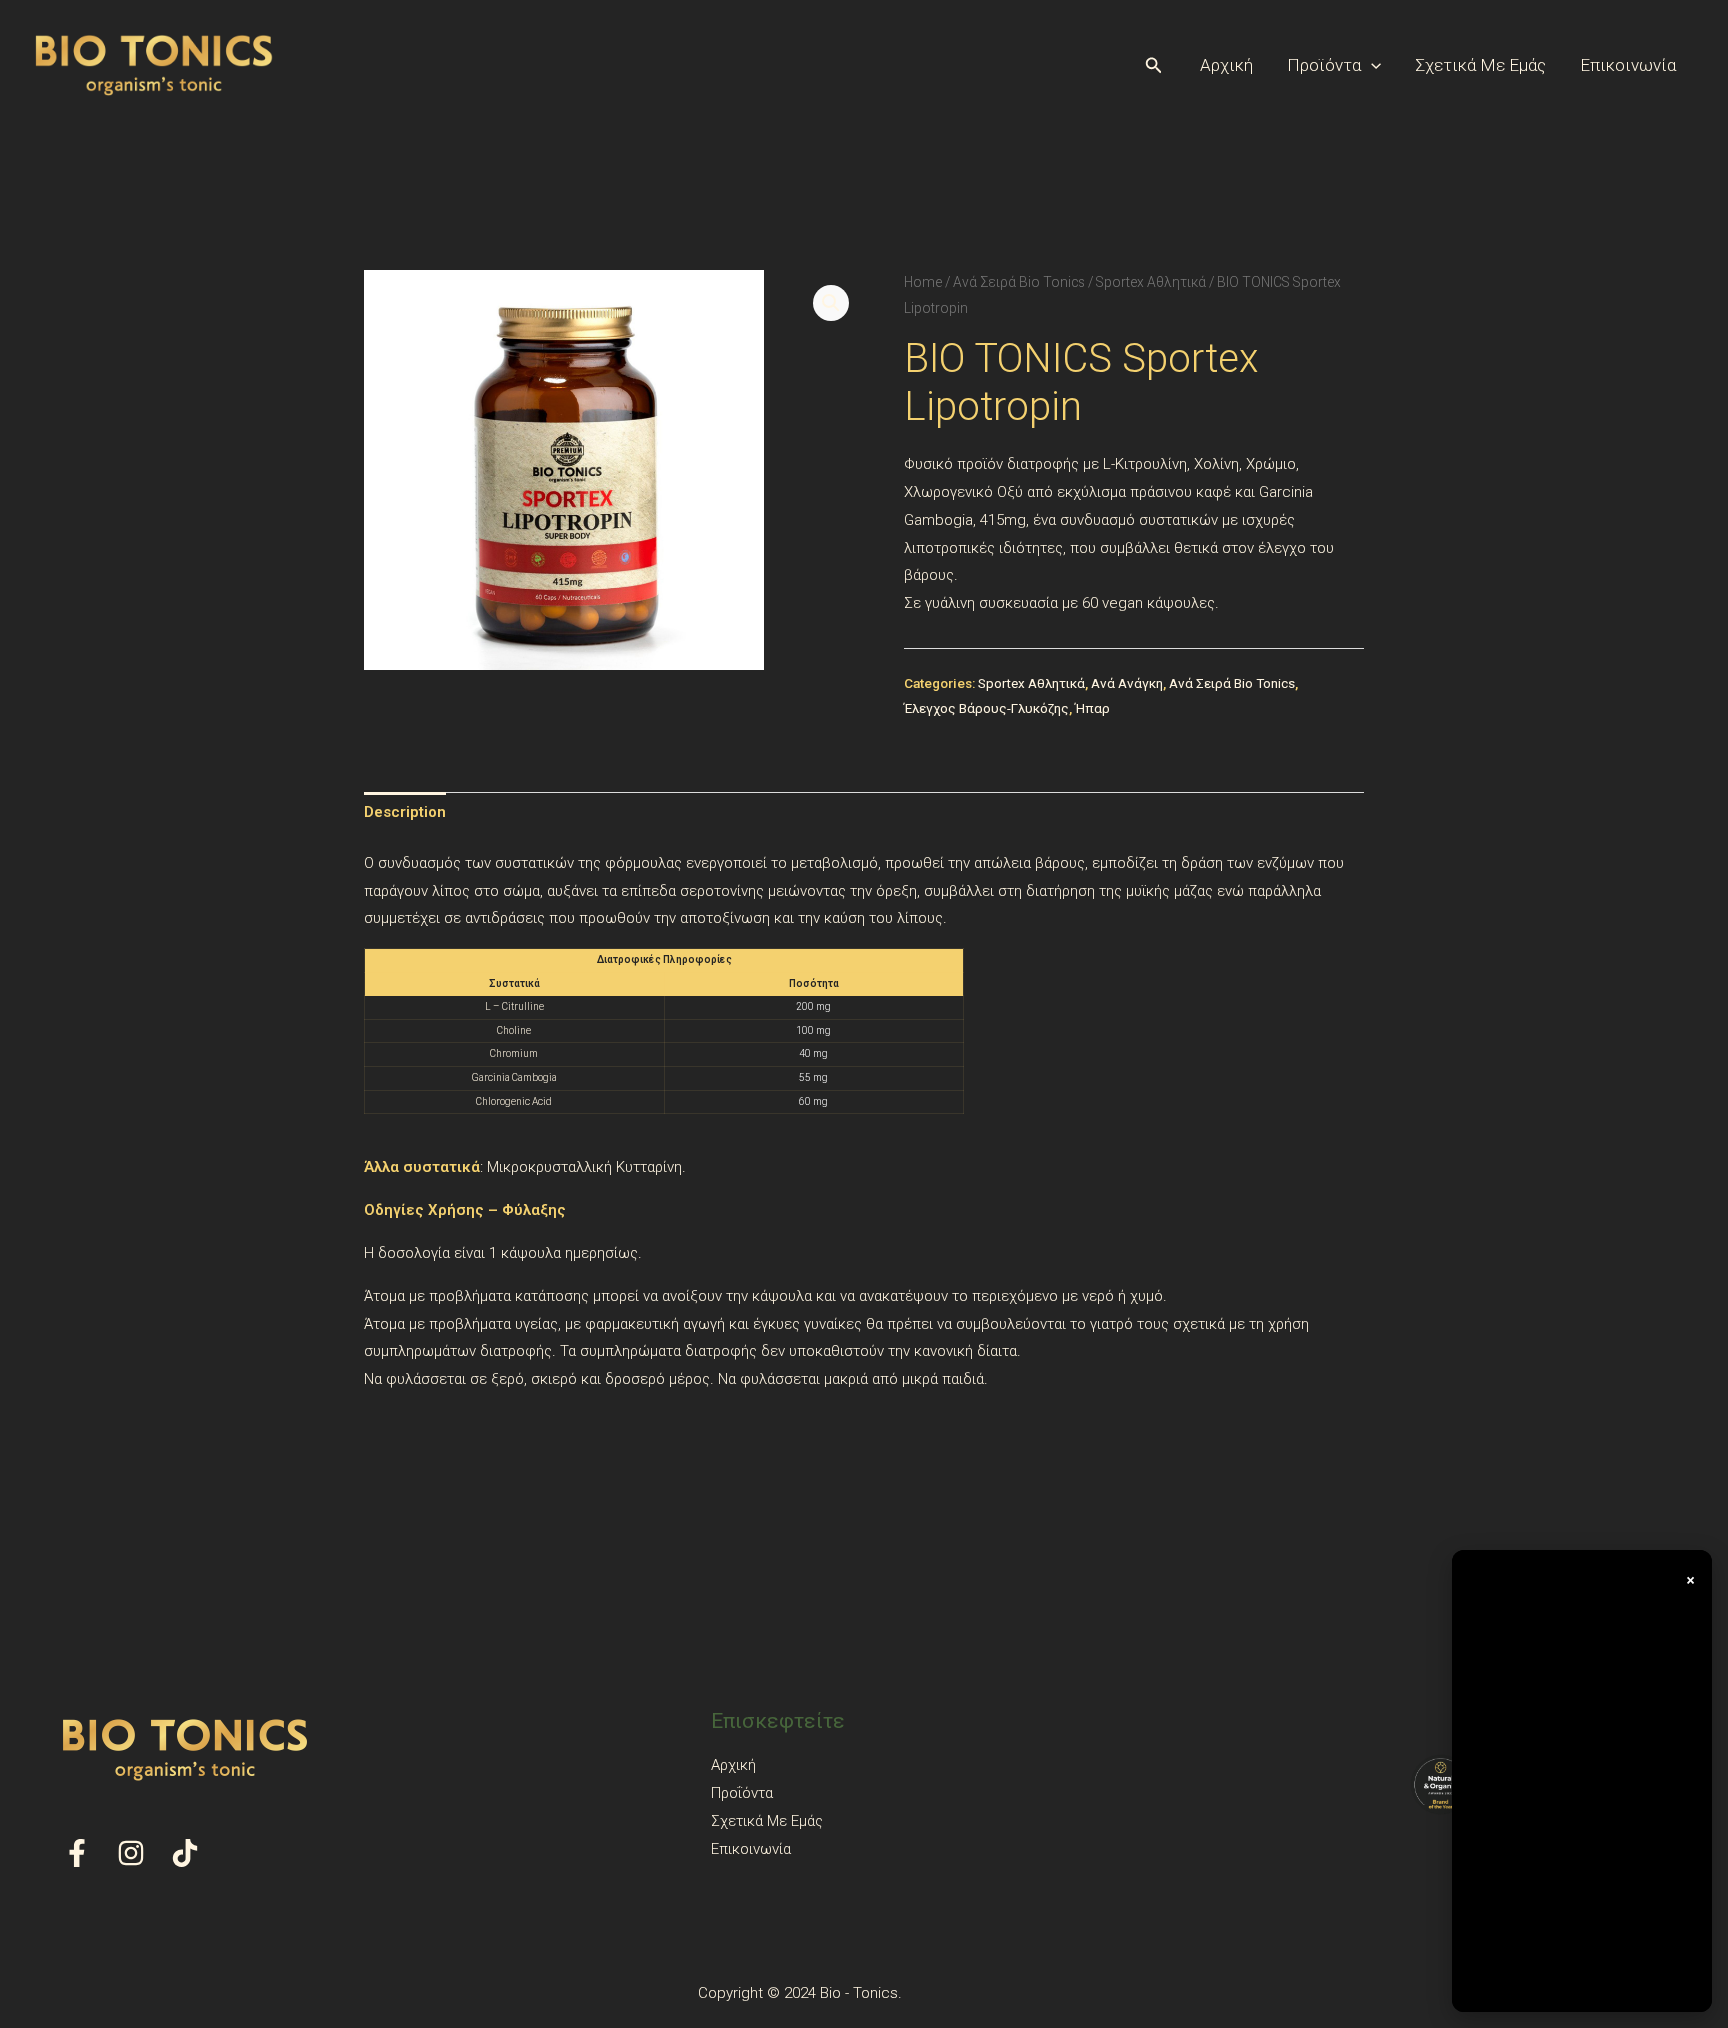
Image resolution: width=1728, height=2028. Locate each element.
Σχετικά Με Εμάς (1480, 65)
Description (405, 812)
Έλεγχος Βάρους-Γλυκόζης (986, 708)
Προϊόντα (1324, 65)
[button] (1154, 65)
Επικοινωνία (1628, 65)
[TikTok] (185, 1853)
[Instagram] (131, 1853)
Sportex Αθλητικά (1151, 282)
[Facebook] (77, 1853)
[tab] (405, 813)
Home (923, 282)
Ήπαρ (1092, 708)
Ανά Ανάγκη (1127, 683)
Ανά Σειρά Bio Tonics (1019, 282)
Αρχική (1226, 65)
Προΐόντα (742, 1793)
